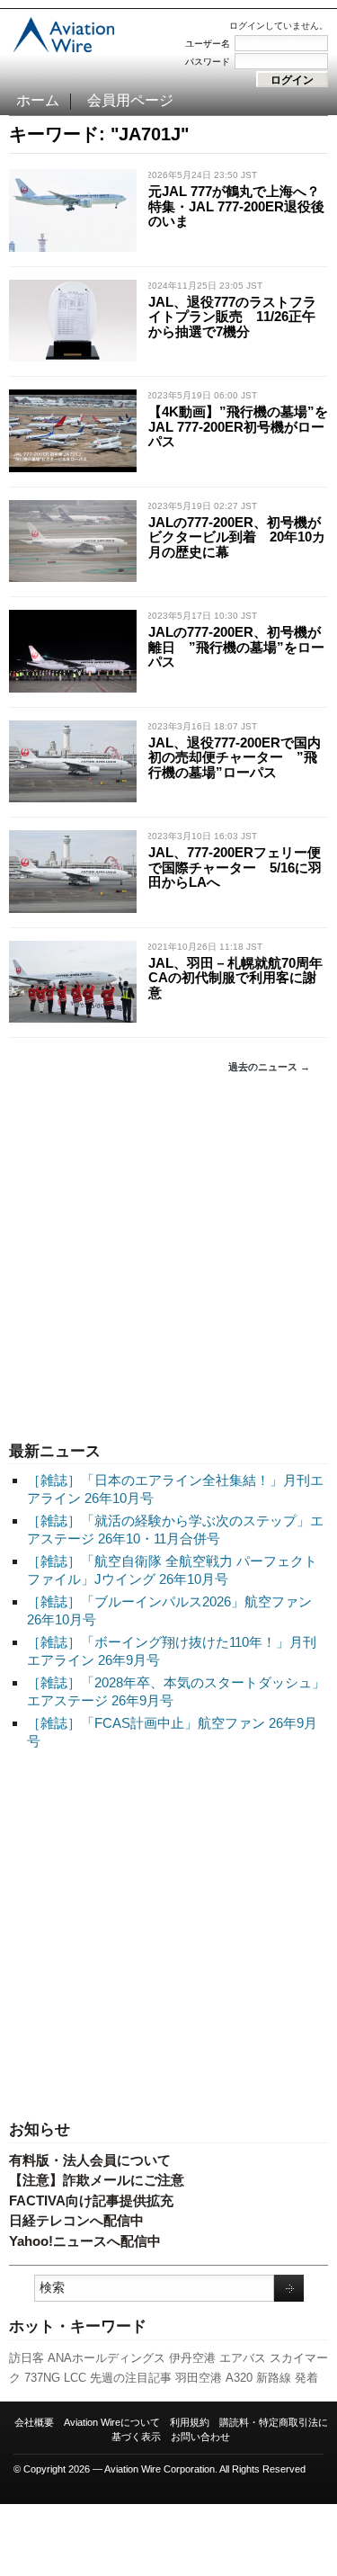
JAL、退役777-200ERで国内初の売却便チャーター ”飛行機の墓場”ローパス (235, 757)
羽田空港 (199, 2378)
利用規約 (190, 2422)
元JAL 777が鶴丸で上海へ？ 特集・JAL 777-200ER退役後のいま (241, 206)
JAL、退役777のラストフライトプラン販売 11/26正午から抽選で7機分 (232, 317)
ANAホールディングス (106, 2358)
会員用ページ (130, 100)
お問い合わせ (200, 2437)
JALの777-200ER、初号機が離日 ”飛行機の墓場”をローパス (236, 647)
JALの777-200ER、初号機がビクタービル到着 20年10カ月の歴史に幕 (237, 537)
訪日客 (27, 2358)
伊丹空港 (192, 2358)
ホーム (38, 100)
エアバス (243, 2358)
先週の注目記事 (131, 2378)
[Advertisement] (168, 1258)
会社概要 (34, 2422)
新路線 (274, 2378)
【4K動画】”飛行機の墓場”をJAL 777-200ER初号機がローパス (238, 426)
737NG (42, 2378)
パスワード (208, 62)
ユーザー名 (208, 44)
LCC (75, 2378)
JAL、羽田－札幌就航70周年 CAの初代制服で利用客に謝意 (242, 978)
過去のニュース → (269, 1067)
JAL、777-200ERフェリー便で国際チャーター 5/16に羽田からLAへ (235, 867)
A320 (239, 2378)
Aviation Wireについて (112, 2422)
